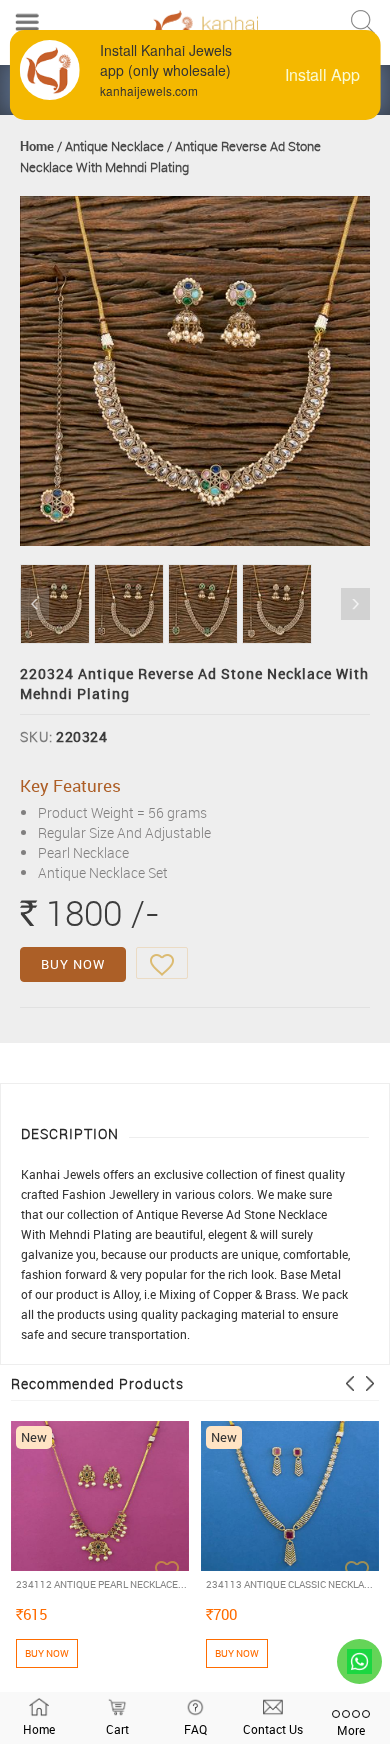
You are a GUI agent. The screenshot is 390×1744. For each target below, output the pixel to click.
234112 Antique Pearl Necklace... (101, 1584)
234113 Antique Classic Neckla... (289, 1584)
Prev (34, 604)
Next (355, 604)
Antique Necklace (114, 146)
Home (37, 146)
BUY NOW (73, 964)
